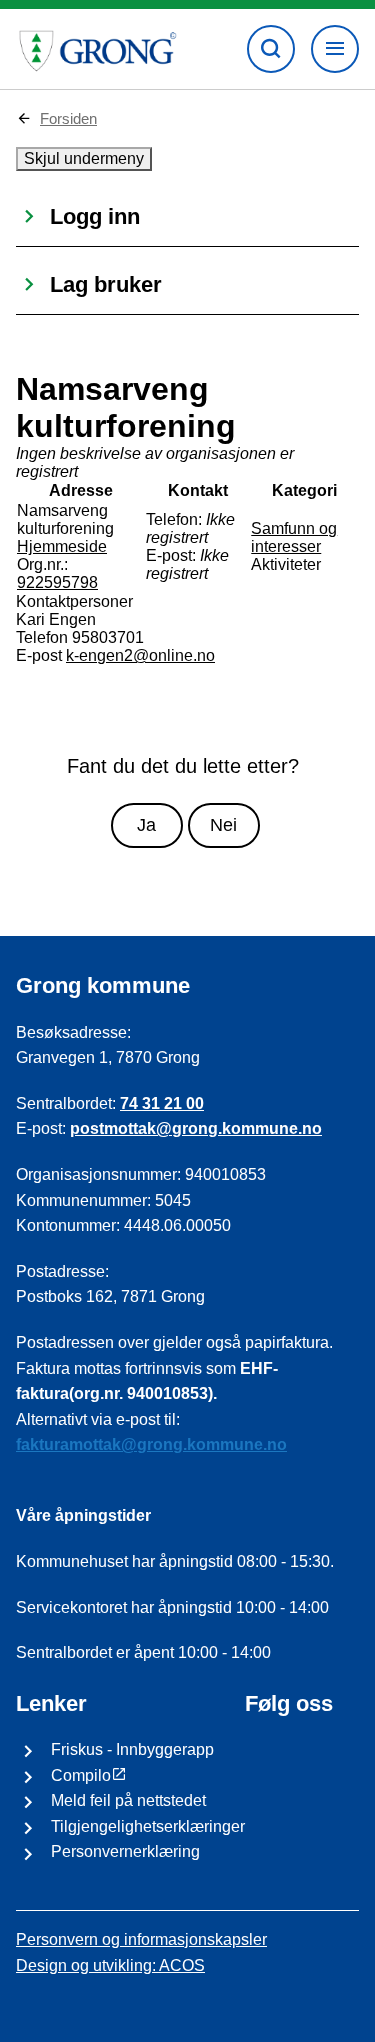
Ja (146, 825)
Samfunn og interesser (294, 537)
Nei (223, 825)
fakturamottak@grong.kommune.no (151, 1444)
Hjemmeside (62, 546)
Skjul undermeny (84, 158)
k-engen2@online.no (140, 655)
